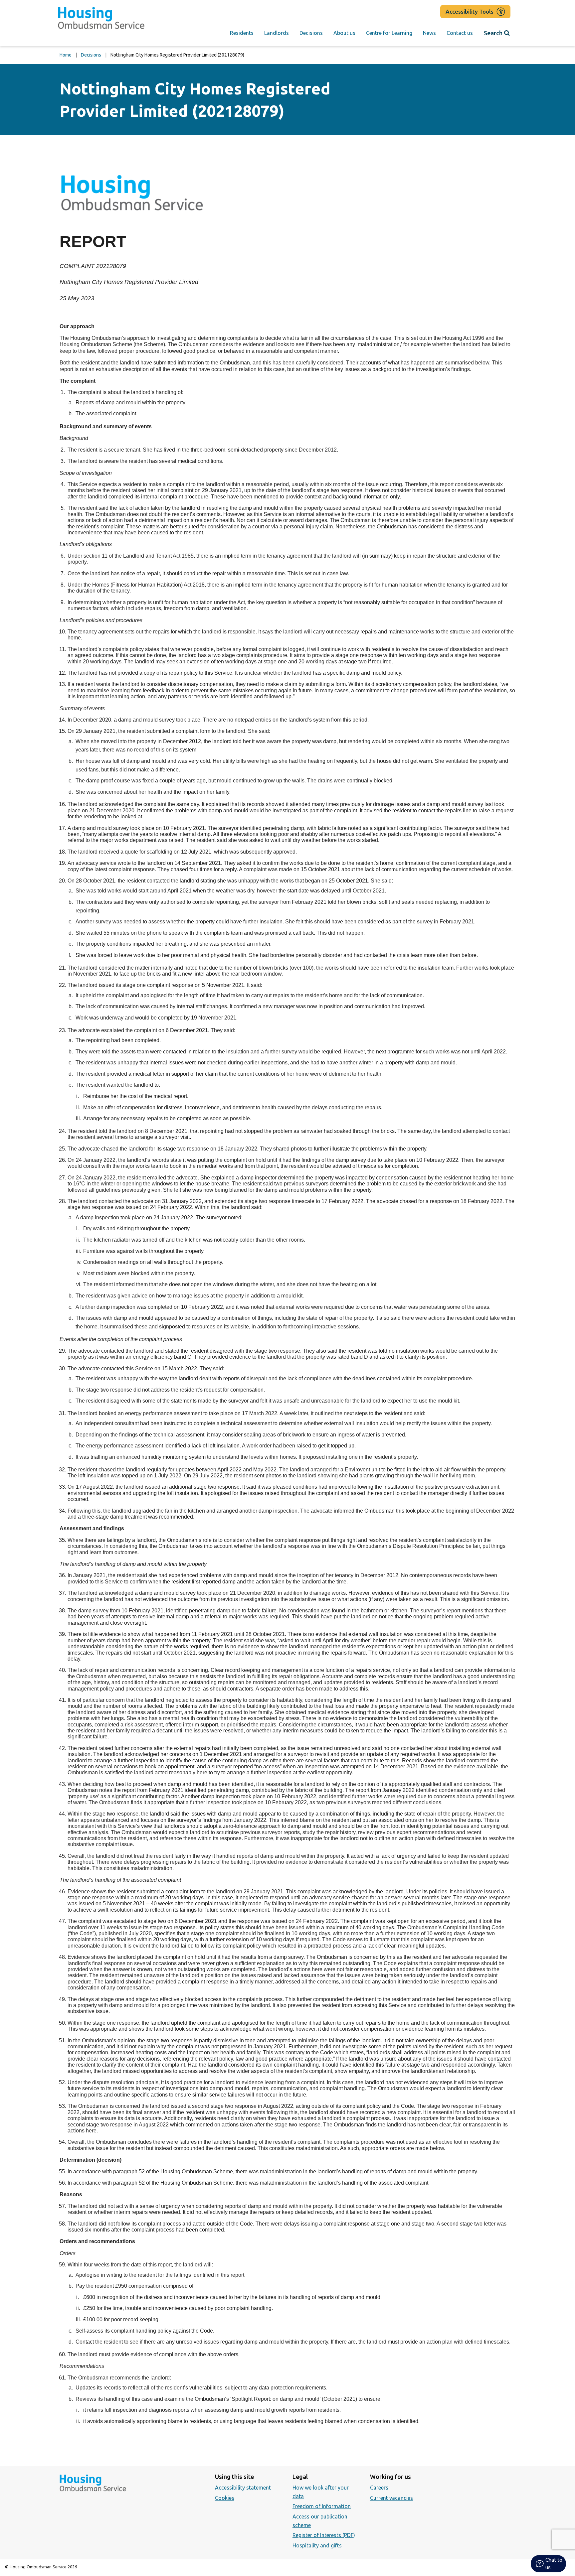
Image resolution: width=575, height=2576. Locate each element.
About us (344, 33)
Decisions (311, 33)
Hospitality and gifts (317, 2545)
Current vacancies (391, 2498)
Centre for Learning (389, 33)
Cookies (225, 2498)
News (429, 33)
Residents (242, 33)
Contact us (460, 33)
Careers (379, 2488)
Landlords (277, 33)
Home (66, 55)
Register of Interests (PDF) (324, 2535)
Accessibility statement (243, 2488)
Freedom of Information (322, 2506)
